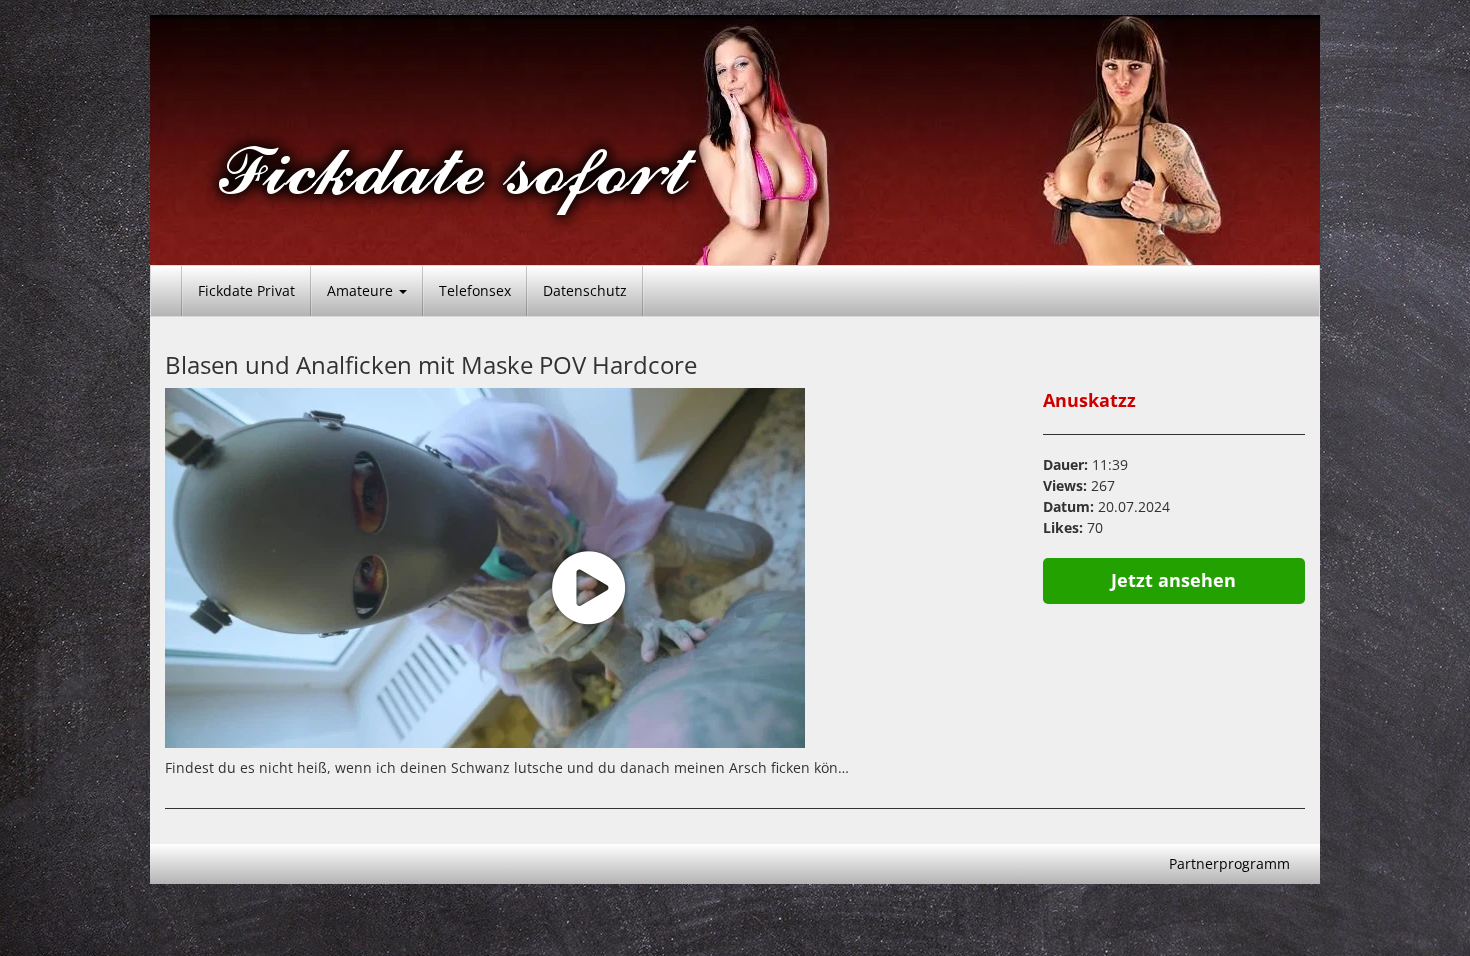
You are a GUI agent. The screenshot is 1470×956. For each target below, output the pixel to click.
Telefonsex (475, 290)
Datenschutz (585, 290)
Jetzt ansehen (1173, 580)
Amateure (362, 290)
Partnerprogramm (1229, 863)
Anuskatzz (1089, 400)
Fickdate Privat (246, 290)
